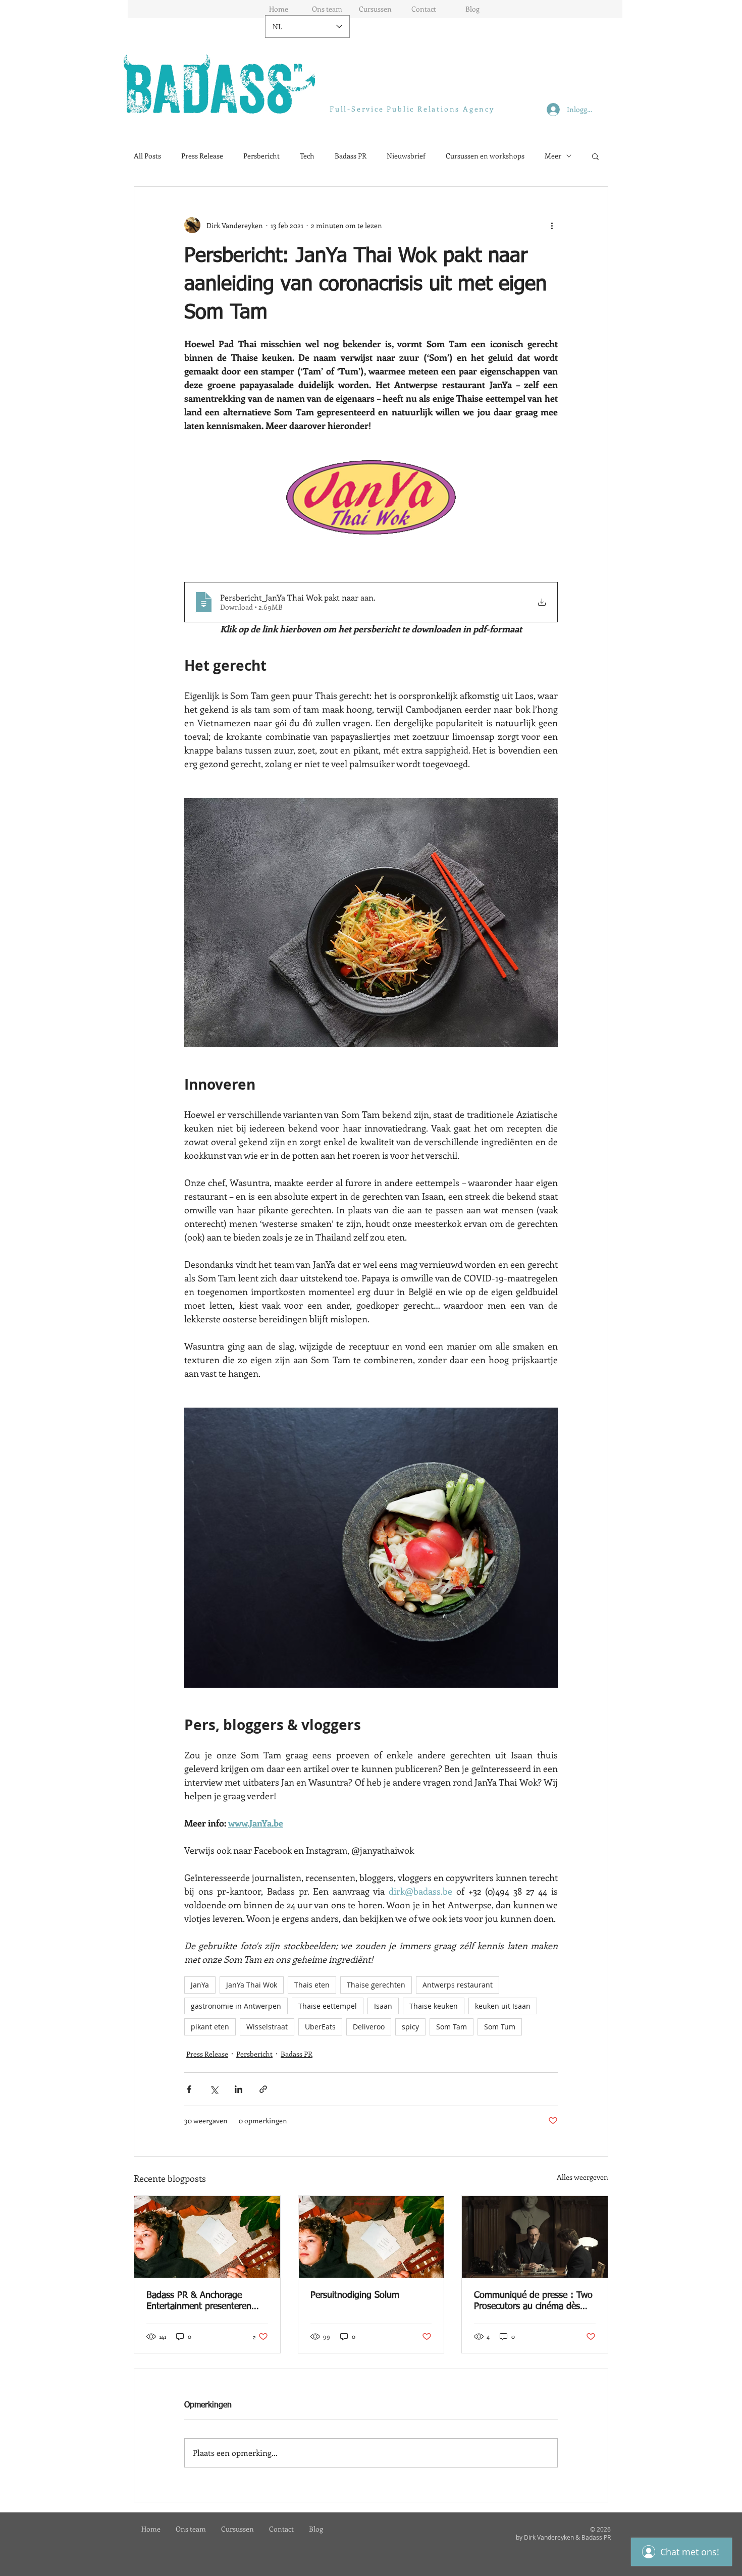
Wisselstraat (267, 2027)
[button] (595, 156)
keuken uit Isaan (503, 2006)
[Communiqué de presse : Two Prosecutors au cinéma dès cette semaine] (535, 2237)
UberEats (320, 2027)
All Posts (147, 156)
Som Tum (500, 2027)
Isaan (383, 2006)
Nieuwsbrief (406, 156)
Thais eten (312, 1985)
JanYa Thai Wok (252, 1985)
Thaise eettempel (328, 2006)
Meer (553, 156)
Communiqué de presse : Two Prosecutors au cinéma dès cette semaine (533, 2301)
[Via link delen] (263, 2089)
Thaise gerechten (376, 1985)
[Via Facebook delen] (189, 2089)
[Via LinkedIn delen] (238, 2089)
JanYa (200, 1985)
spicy (410, 2027)
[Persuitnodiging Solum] (371, 2237)
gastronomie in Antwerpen (236, 2006)
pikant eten (210, 2027)
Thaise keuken (434, 2006)
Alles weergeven (582, 2177)
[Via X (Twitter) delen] (214, 2089)
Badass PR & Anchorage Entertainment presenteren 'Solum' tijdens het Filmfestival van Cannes (207, 2301)
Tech (307, 156)
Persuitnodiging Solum (355, 2295)
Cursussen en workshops (485, 156)
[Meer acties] (552, 225)
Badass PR (351, 156)
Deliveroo (369, 2027)
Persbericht (261, 156)
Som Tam (452, 2027)
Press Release (202, 156)
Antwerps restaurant (458, 1985)
